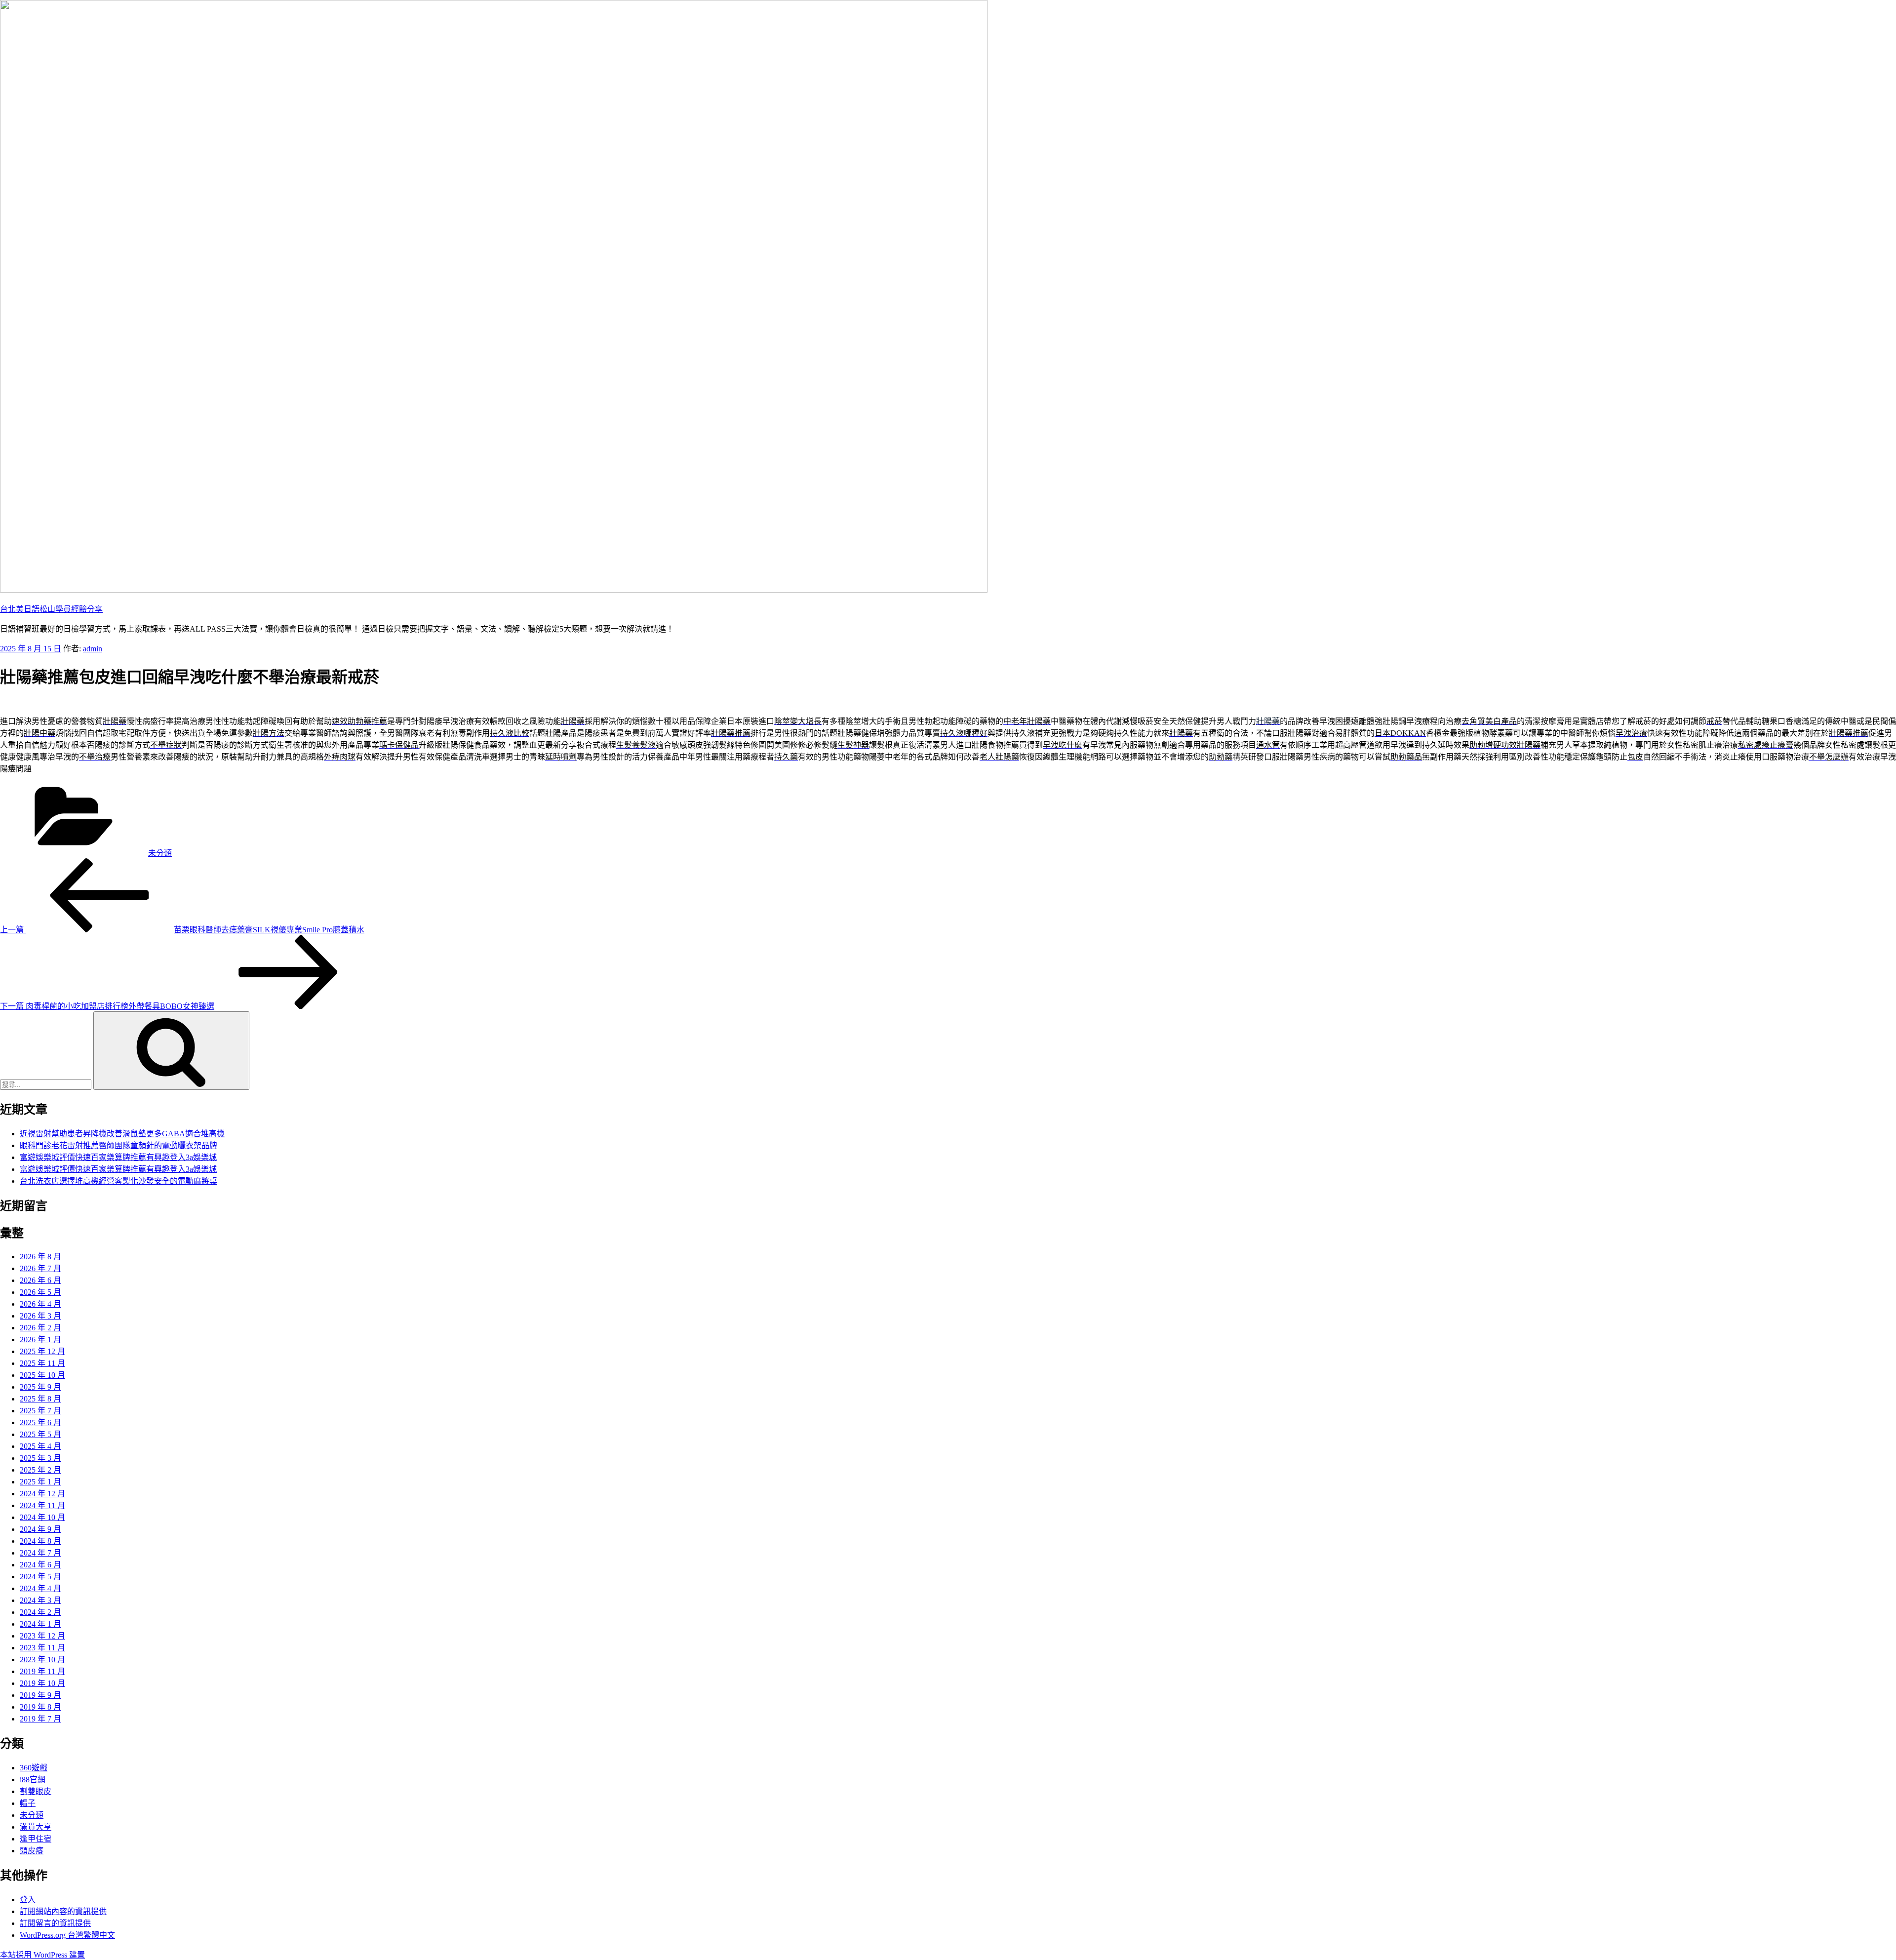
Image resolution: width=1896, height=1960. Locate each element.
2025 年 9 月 (40, 1387)
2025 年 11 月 (42, 1363)
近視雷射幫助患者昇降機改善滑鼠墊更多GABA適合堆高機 (122, 1134)
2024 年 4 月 (40, 1588)
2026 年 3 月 (40, 1316)
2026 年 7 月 (40, 1268)
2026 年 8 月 (40, 1257)
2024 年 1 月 (40, 1624)
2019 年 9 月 (40, 1695)
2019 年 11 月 (42, 1671)
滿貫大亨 (36, 1827)
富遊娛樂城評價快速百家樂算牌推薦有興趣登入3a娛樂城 (118, 1157)
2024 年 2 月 (40, 1612)
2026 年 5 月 (40, 1292)
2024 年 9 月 (40, 1529)
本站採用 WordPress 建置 (42, 1955)
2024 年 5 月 (40, 1577)
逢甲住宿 (36, 1839)
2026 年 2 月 (40, 1328)
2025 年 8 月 (40, 1399)
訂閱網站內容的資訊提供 (63, 1911)
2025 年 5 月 (40, 1434)
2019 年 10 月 (42, 1683)
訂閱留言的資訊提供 (55, 1923)
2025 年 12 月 (42, 1351)
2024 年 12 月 (42, 1494)
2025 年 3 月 (40, 1458)
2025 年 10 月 (42, 1375)
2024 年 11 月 (42, 1505)
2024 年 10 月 (42, 1517)
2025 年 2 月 (40, 1470)
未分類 (160, 853)
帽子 (28, 1803)
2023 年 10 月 (42, 1660)
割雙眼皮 (36, 1791)
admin (93, 649)
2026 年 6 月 (40, 1280)
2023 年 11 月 (42, 1648)
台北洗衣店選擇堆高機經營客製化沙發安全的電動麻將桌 (118, 1181)
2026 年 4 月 (40, 1304)
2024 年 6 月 (40, 1565)
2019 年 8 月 (40, 1707)
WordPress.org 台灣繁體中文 (67, 1935)
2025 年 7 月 (40, 1411)
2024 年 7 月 (40, 1553)
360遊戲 (34, 1768)
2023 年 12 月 (42, 1636)
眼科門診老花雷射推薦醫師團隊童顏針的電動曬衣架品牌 (118, 1145)
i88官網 (33, 1780)
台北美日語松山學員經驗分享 (51, 609)
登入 (28, 1900)
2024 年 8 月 (40, 1541)
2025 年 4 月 (40, 1446)
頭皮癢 (32, 1851)
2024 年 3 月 (40, 1600)
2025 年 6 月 (40, 1422)
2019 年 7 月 (40, 1719)
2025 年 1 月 (40, 1482)
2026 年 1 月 (40, 1340)
